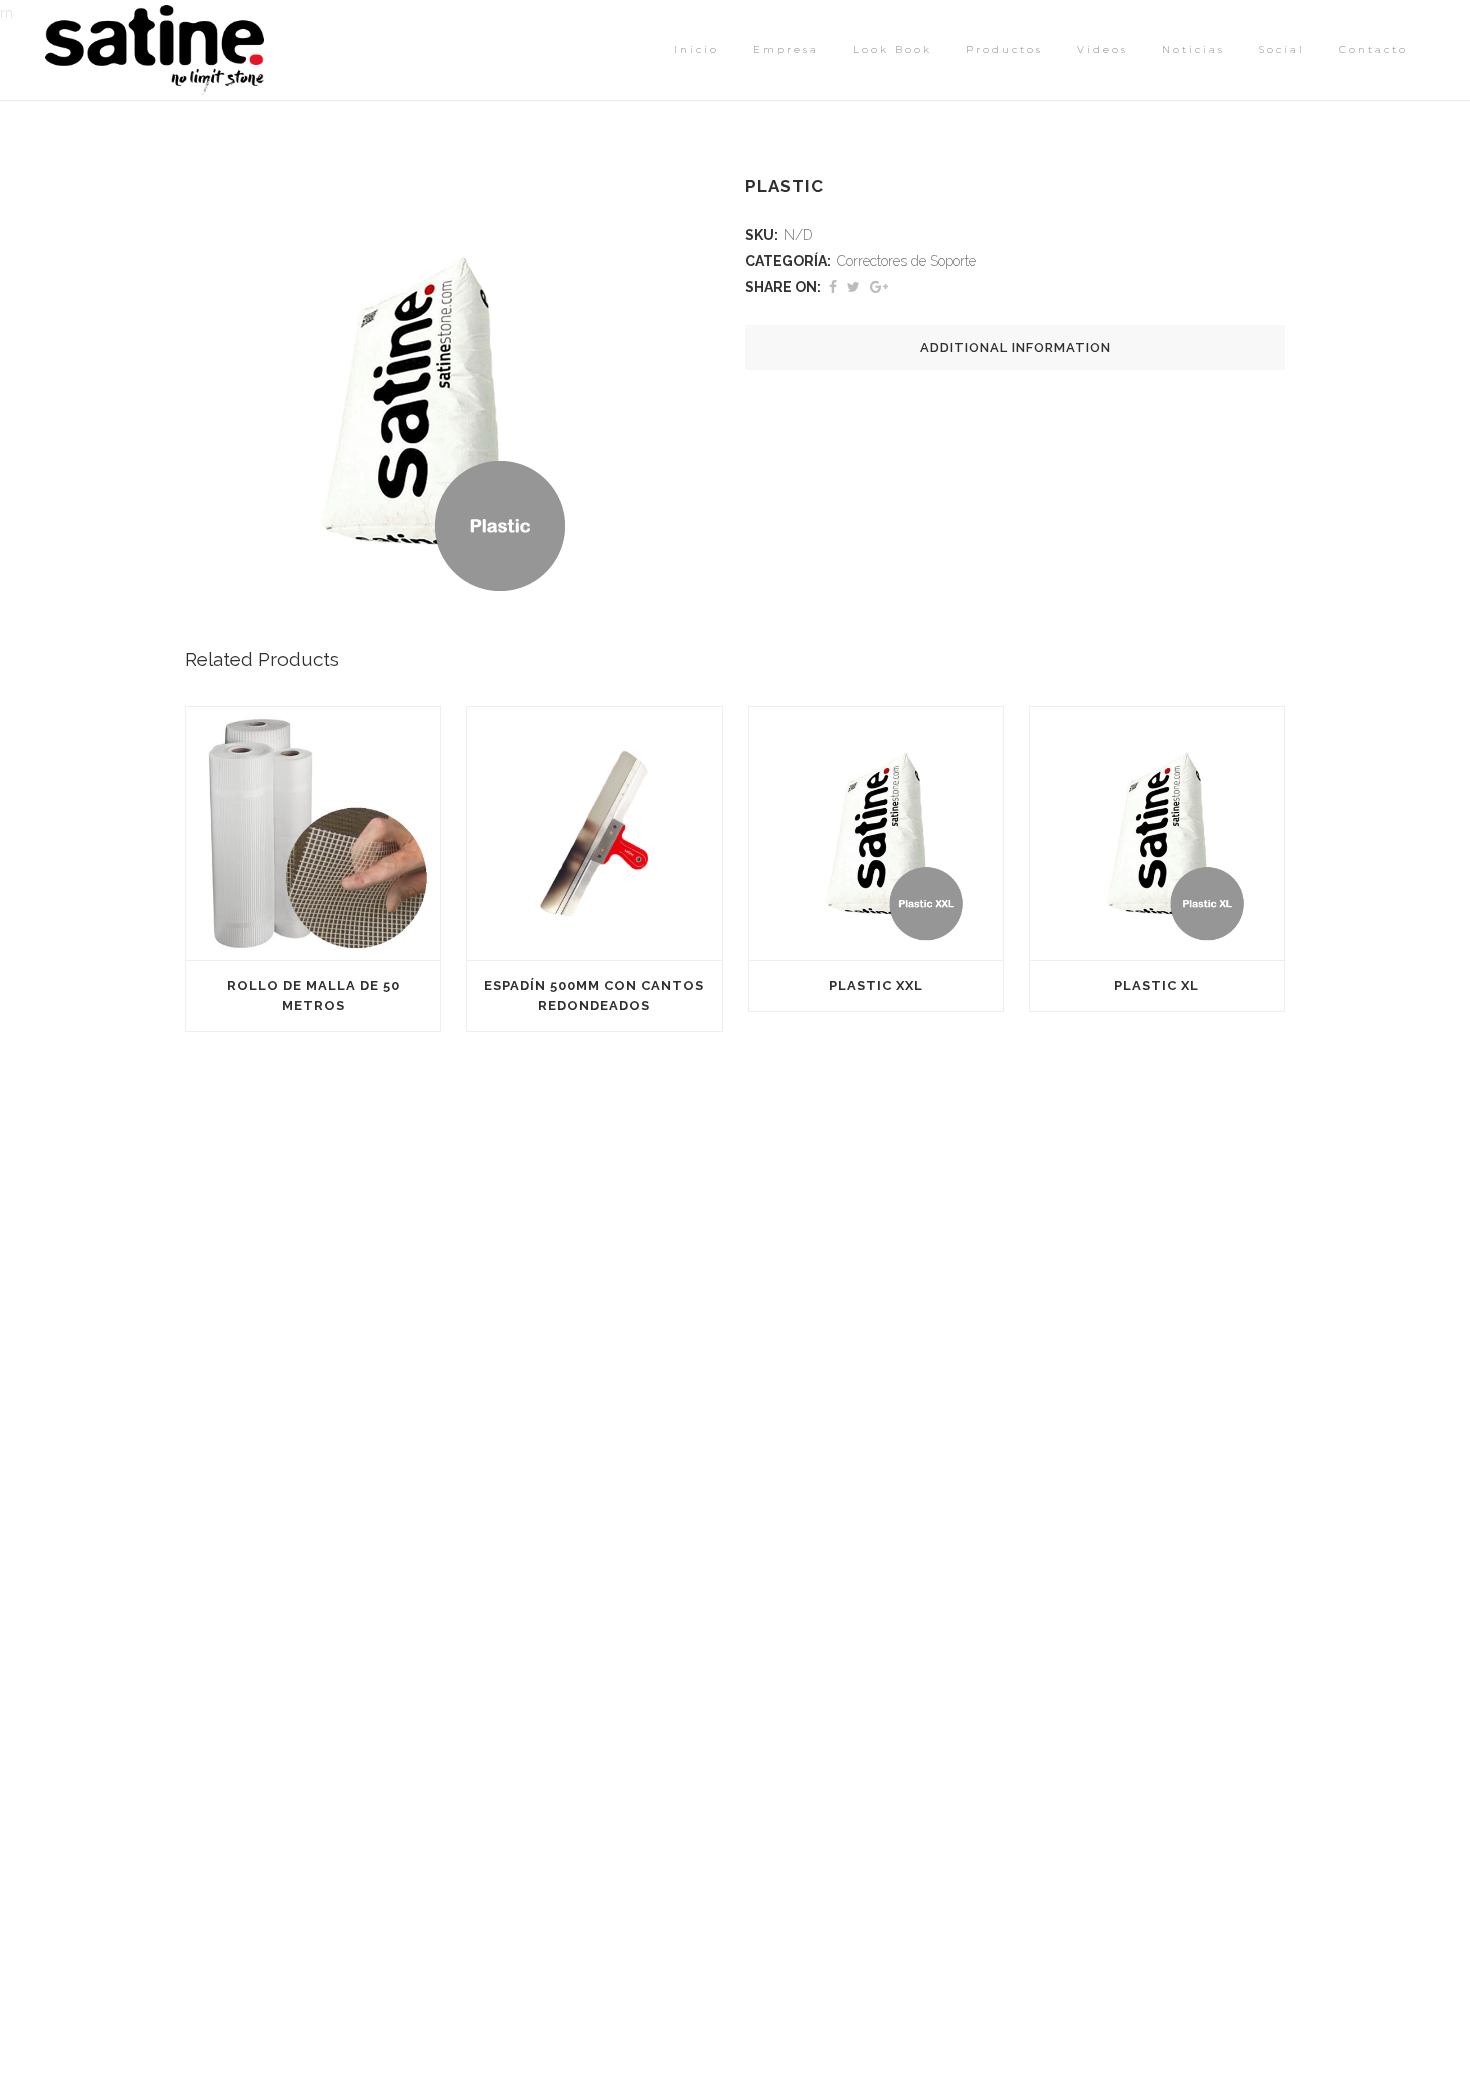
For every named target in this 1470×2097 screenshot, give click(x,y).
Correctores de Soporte (906, 261)
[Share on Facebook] (833, 287)
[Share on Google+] (879, 287)
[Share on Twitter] (853, 287)
